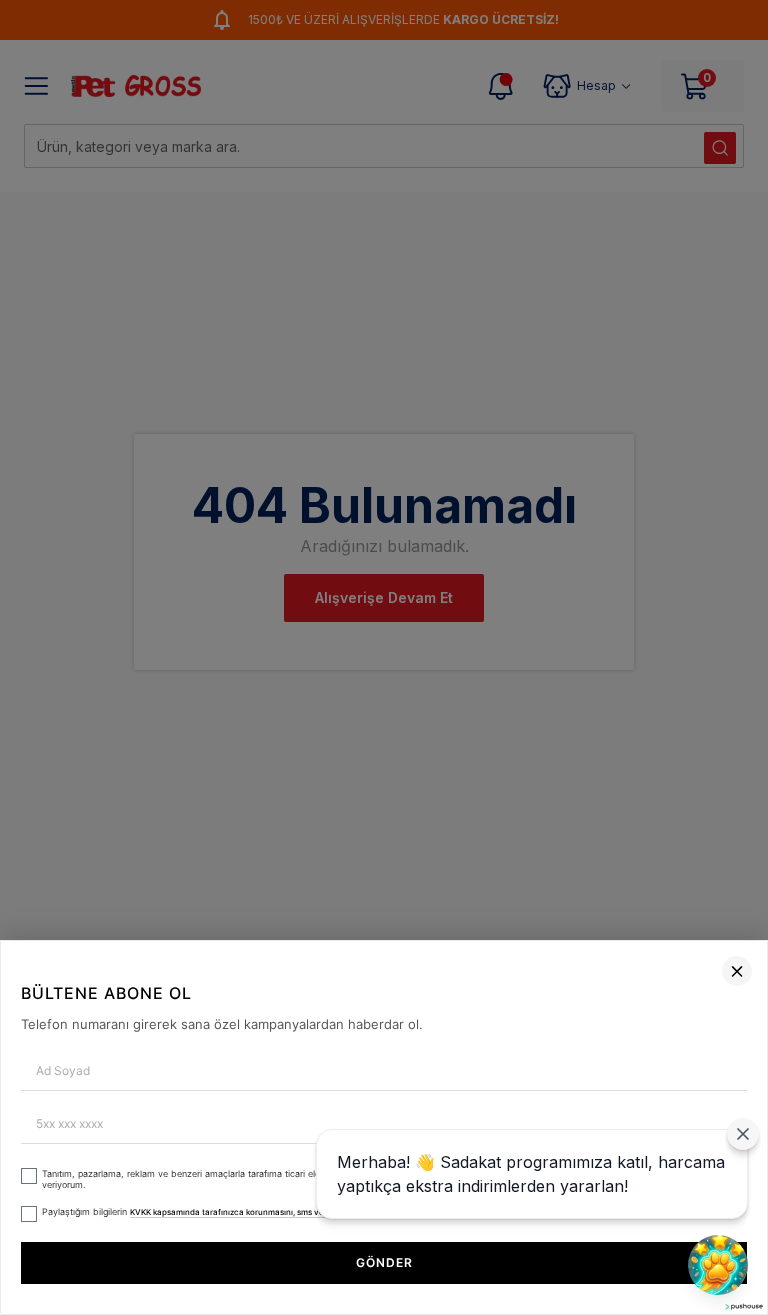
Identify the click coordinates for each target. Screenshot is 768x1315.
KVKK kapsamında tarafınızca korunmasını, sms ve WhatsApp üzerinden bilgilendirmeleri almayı (315, 1212)
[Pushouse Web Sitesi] (743, 1306)
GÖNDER (384, 1262)
